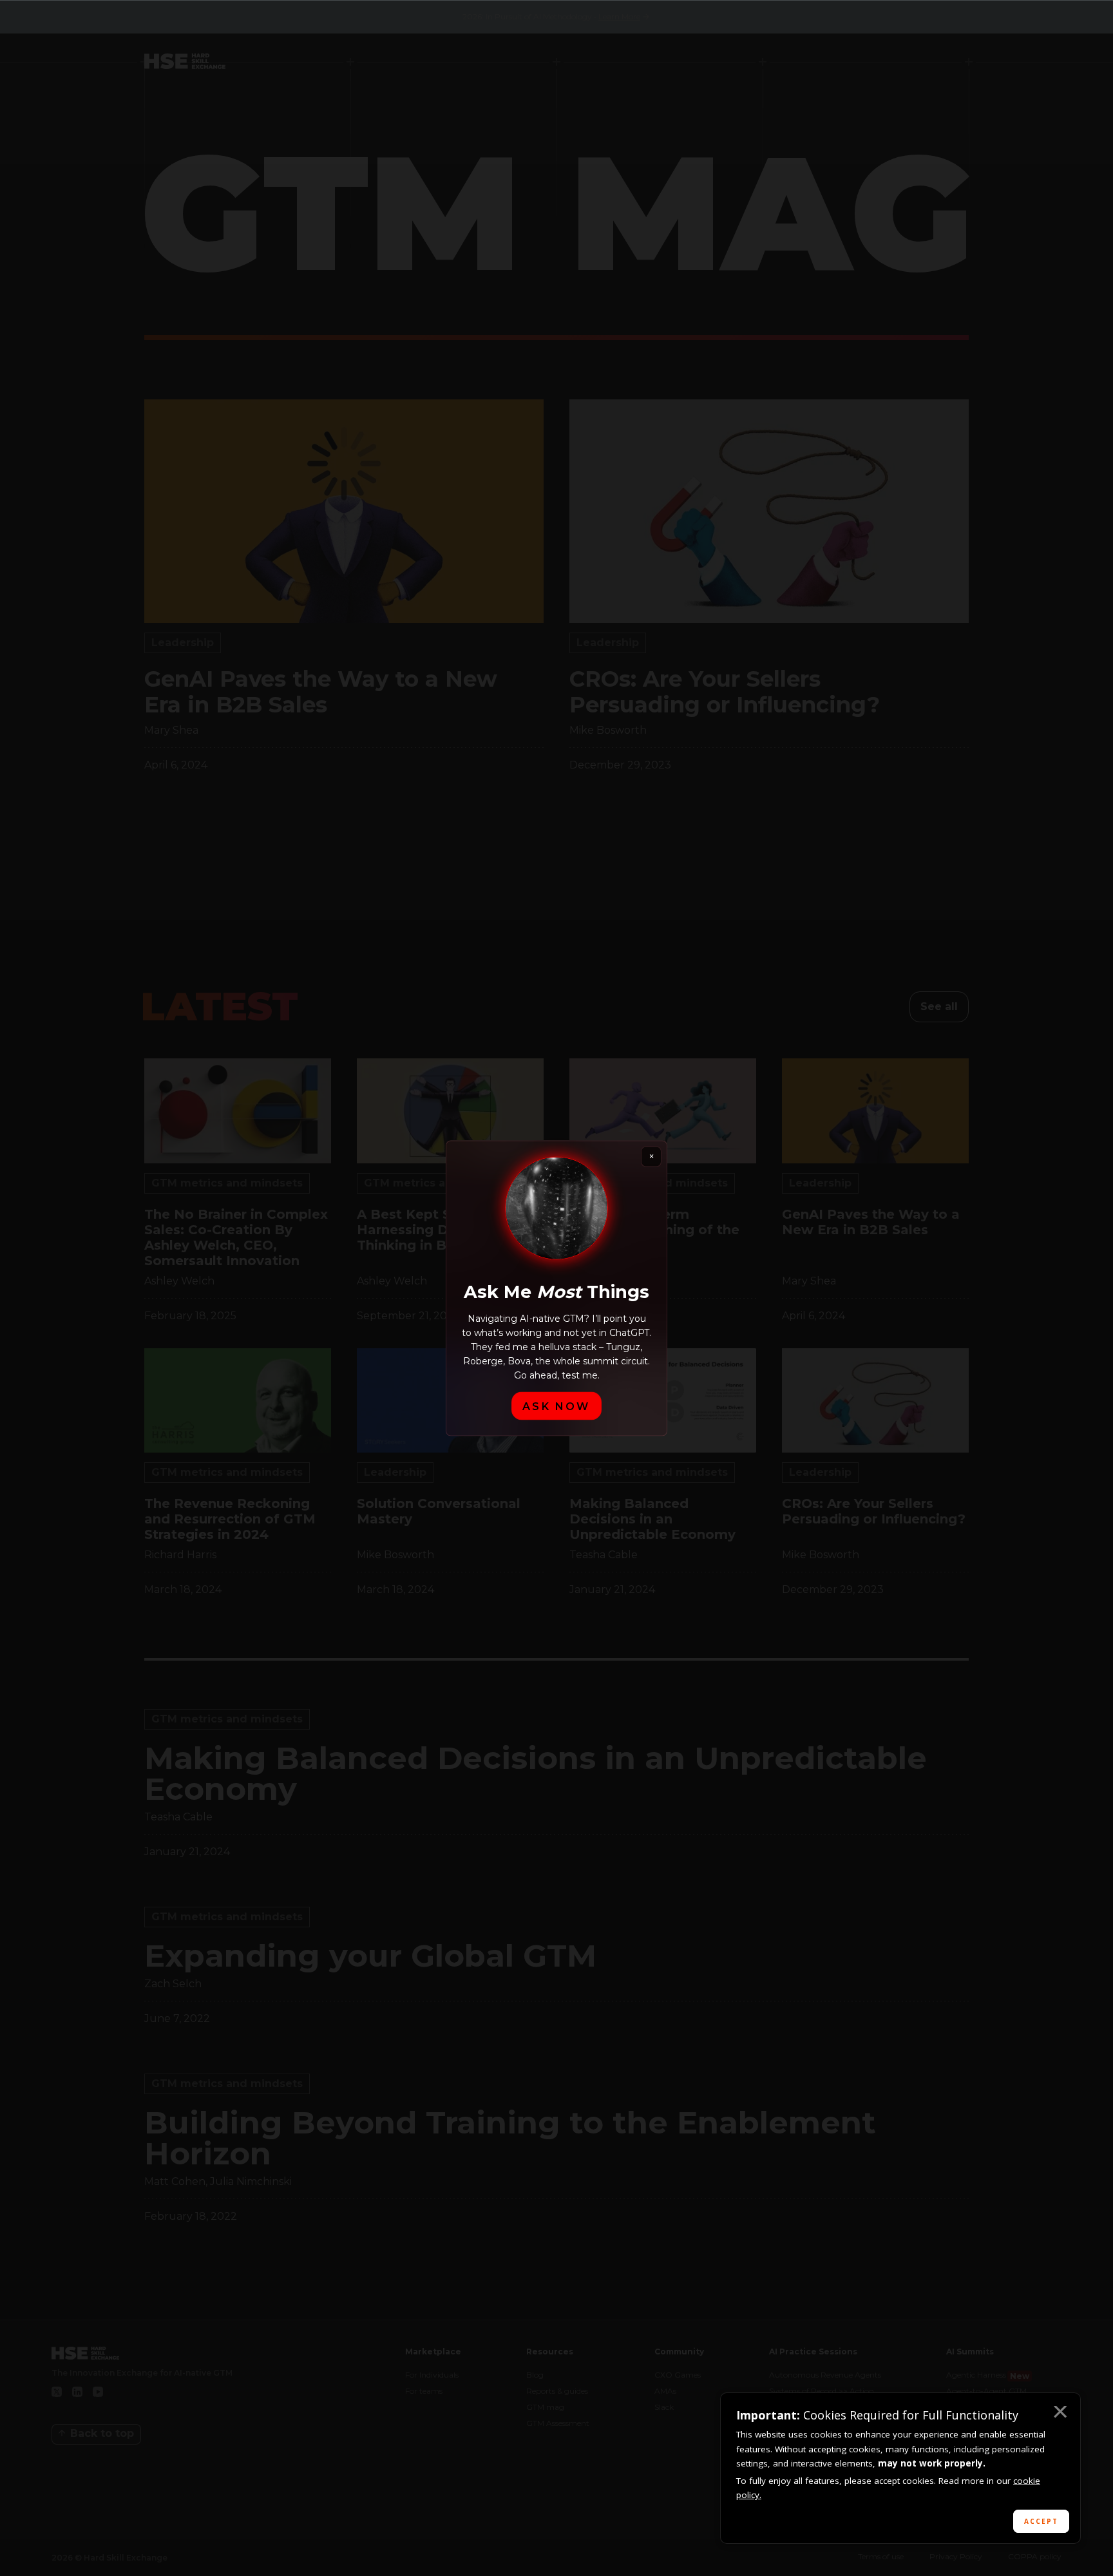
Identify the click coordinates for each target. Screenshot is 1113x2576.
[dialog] (900, 2468)
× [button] (1060, 2414)
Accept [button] (1041, 2521)
